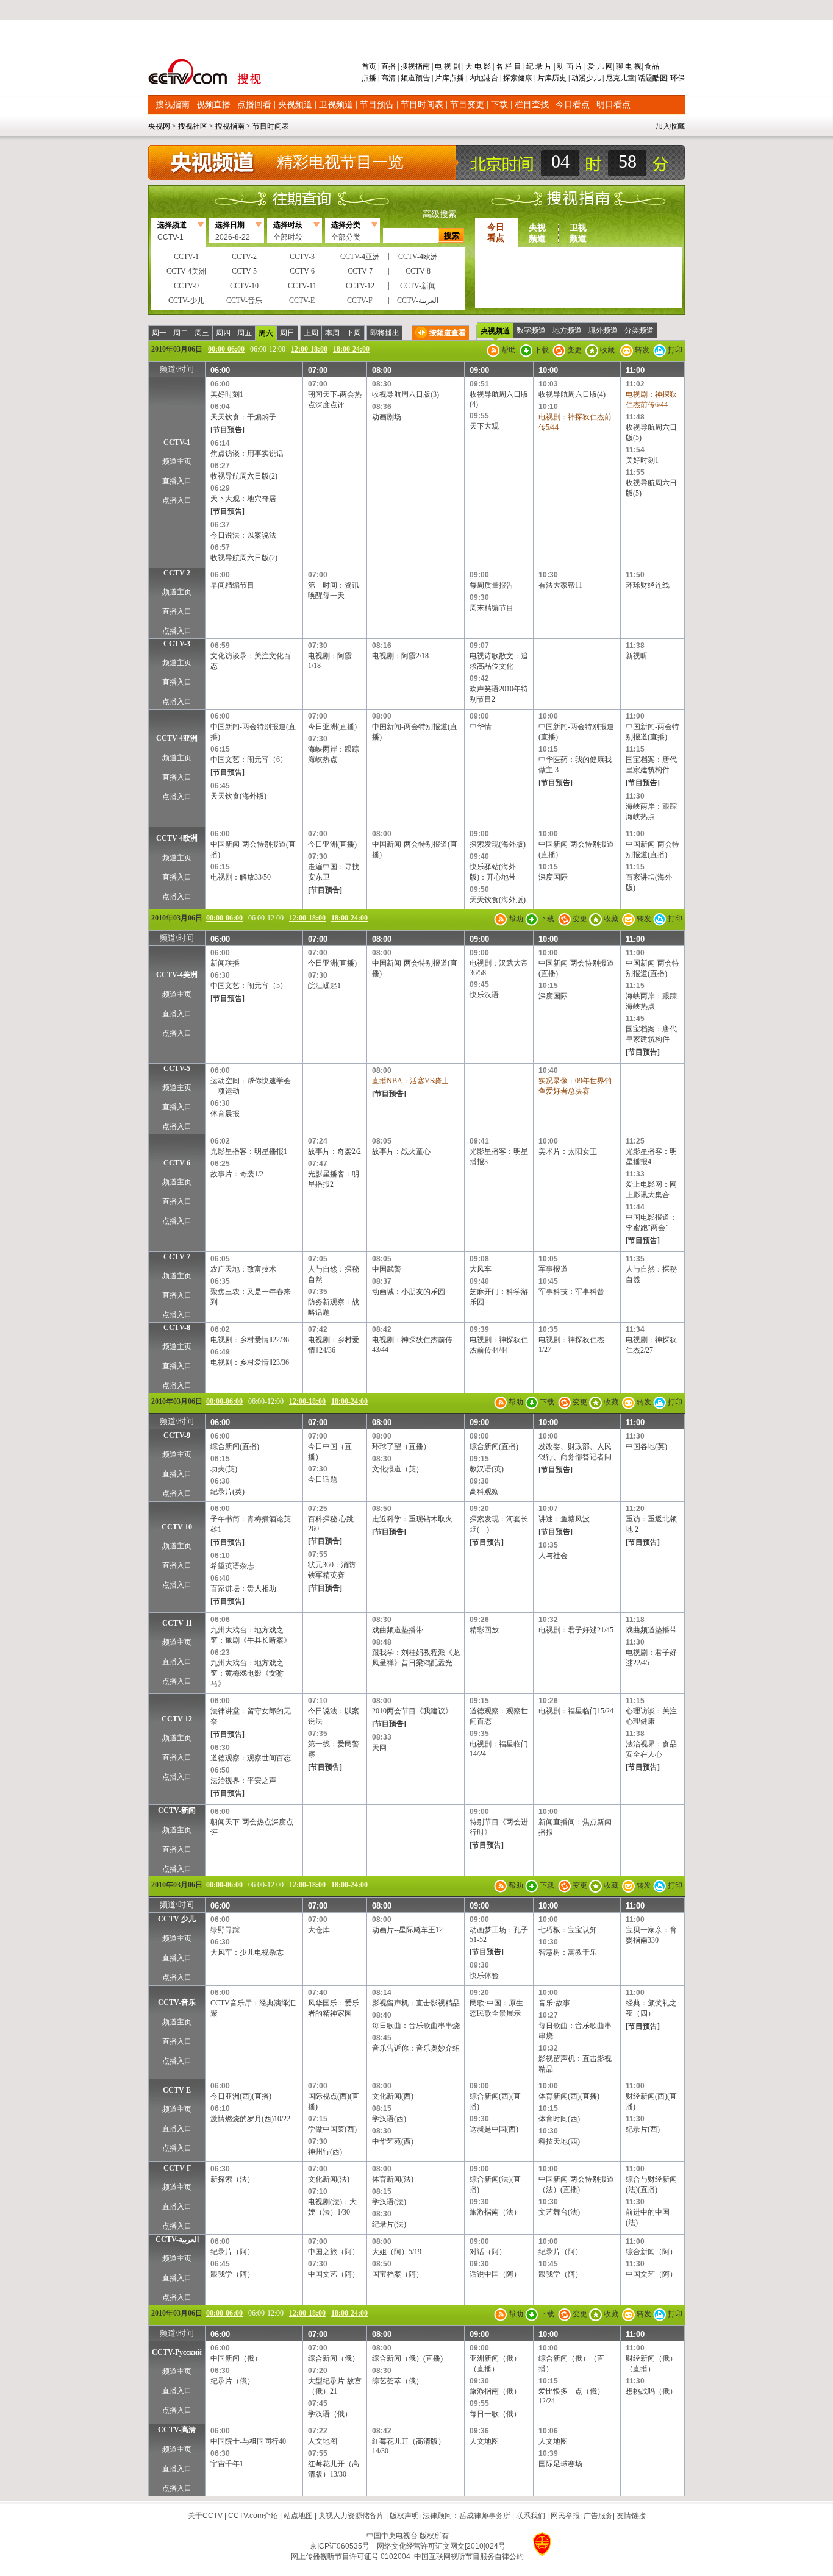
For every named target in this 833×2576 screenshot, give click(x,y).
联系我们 (531, 2516)
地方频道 (567, 330)
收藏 (606, 350)
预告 (423, 78)
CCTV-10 (177, 1527)
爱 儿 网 (599, 66)
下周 (354, 333)
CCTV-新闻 (177, 1810)
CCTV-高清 (177, 2430)
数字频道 (531, 330)
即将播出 (385, 333)
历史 (559, 78)
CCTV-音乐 (177, 2002)
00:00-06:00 (226, 349)
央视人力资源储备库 (351, 2516)
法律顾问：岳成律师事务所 (467, 2516)
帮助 (508, 350)
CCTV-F (177, 2168)
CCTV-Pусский (177, 2352)
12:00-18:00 (309, 349)
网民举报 (565, 2516)
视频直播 (213, 105)
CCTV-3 (177, 644)
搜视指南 (415, 66)
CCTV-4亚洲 (177, 738)
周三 (202, 333)
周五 (245, 333)
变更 (574, 350)
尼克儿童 (619, 78)
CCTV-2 (177, 573)
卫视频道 (336, 105)
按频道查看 (448, 333)
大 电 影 (478, 66)
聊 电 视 (628, 66)
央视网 (159, 126)
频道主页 (177, 461)
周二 (181, 333)
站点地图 (298, 2516)
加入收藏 (670, 126)
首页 (370, 66)
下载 (499, 105)
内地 (476, 78)
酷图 (660, 78)
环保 (677, 78)
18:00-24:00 (351, 349)
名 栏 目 (509, 66)
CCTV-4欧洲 (177, 838)
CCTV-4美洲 (177, 975)
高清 (388, 78)
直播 (388, 66)
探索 (510, 78)
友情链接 (631, 2516)
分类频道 (639, 330)
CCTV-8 (177, 1328)
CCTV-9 (177, 1436)
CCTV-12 (177, 1719)
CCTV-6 (177, 1163)
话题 (645, 78)
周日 (287, 333)
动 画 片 (570, 66)
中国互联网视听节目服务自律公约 (469, 2556)
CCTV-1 (177, 443)
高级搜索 (440, 214)
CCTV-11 (177, 1623)
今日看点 (573, 105)
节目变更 (467, 105)
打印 (674, 350)
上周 (311, 333)
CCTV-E (177, 2090)
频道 (408, 78)
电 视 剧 (448, 66)
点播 (370, 78)
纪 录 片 (539, 66)
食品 (651, 66)
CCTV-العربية (177, 2240)
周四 (223, 333)
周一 (159, 333)
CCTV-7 (177, 1257)
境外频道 (603, 330)
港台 (491, 78)
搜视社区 (193, 126)
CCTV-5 (177, 1069)
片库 (442, 78)
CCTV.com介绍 (253, 2516)
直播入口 (177, 481)
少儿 (593, 78)
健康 (525, 78)
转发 (641, 350)
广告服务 (598, 2516)
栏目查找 (532, 105)
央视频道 (295, 105)
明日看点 (613, 105)
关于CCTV (205, 2516)
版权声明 (404, 2516)
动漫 (579, 78)
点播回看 (254, 105)
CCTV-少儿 (177, 1919)
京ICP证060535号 (340, 2546)
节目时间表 (422, 105)
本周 (332, 333)
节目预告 (377, 105)
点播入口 (177, 500)
